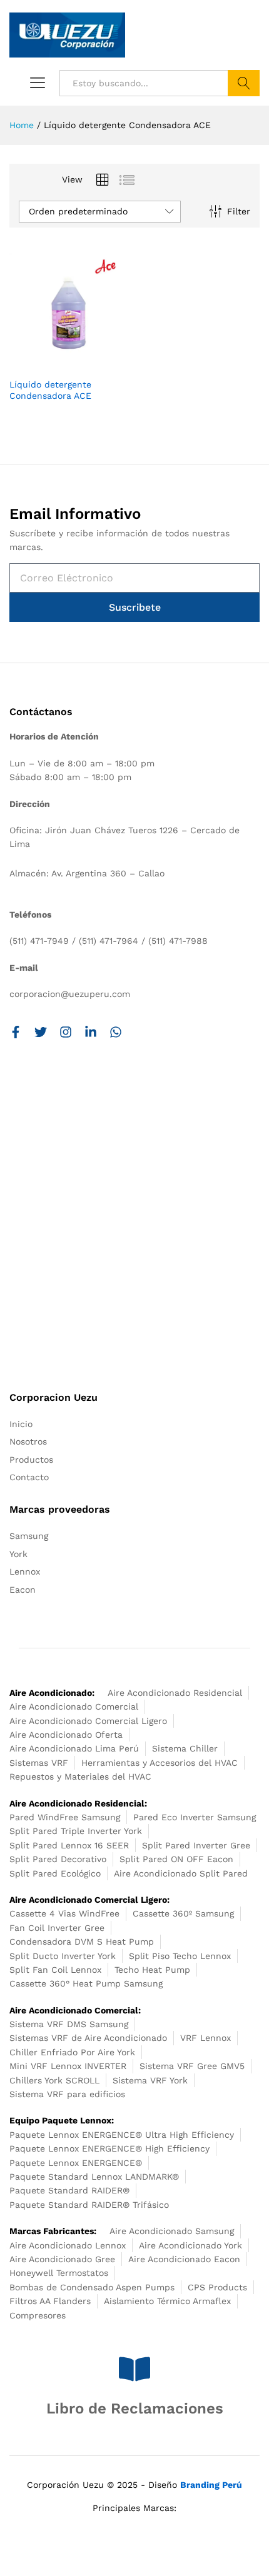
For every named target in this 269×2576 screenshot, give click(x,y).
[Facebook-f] (16, 1032)
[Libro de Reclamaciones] (134, 2369)
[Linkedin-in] (91, 1032)
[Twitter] (41, 1032)
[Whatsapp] (116, 1032)
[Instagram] (66, 1032)
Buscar (244, 83)
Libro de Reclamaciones (135, 2408)
